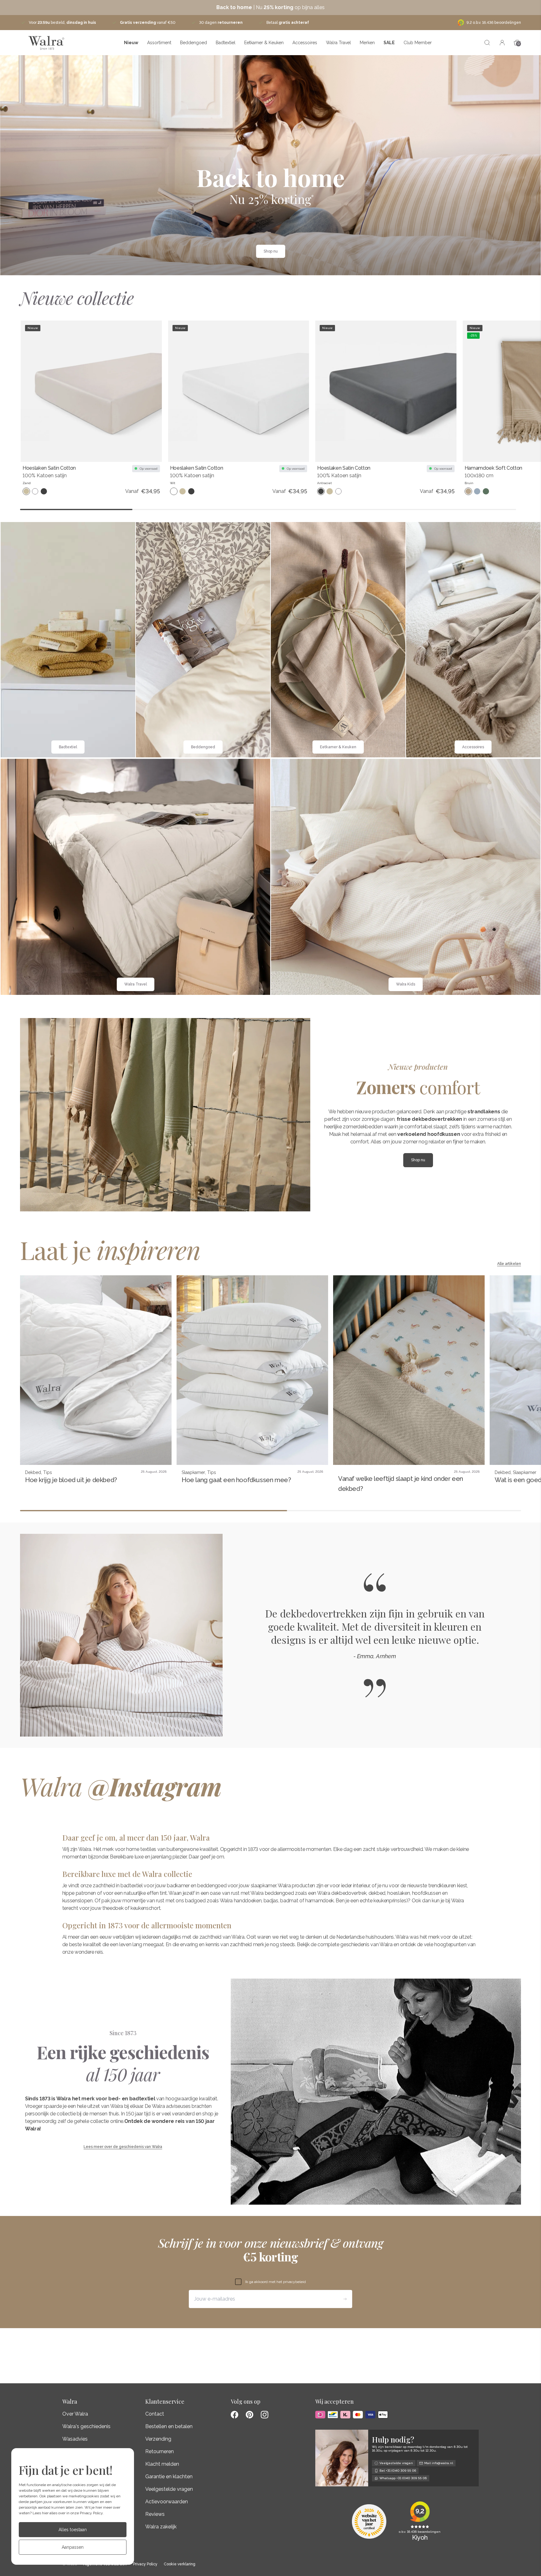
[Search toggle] (487, 43)
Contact (155, 2414)
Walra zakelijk (161, 2527)
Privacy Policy (91, 2513)
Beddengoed (193, 43)
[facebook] (234, 2415)
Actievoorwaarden (167, 2502)
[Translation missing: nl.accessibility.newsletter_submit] (345, 2299)
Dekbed (33, 1472)
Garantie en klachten (169, 2477)
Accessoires (305, 43)
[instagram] (265, 2415)
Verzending (158, 2439)
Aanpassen (73, 2547)
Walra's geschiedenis (86, 2426)
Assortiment (159, 43)
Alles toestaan (73, 2530)
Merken (367, 43)
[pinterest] (250, 2415)
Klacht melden (162, 2464)
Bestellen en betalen (169, 2426)
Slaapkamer (193, 1472)
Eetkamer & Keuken (264, 43)
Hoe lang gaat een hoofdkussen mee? (236, 1480)
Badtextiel (226, 43)
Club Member (418, 43)
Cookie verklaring (180, 2564)
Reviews (155, 2514)
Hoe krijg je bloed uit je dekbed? (71, 1480)
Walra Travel (338, 43)
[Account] (502, 43)
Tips (48, 1472)
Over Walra (75, 2414)
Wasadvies (75, 2439)
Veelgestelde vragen (169, 2489)
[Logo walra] (46, 43)
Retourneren (160, 2451)
